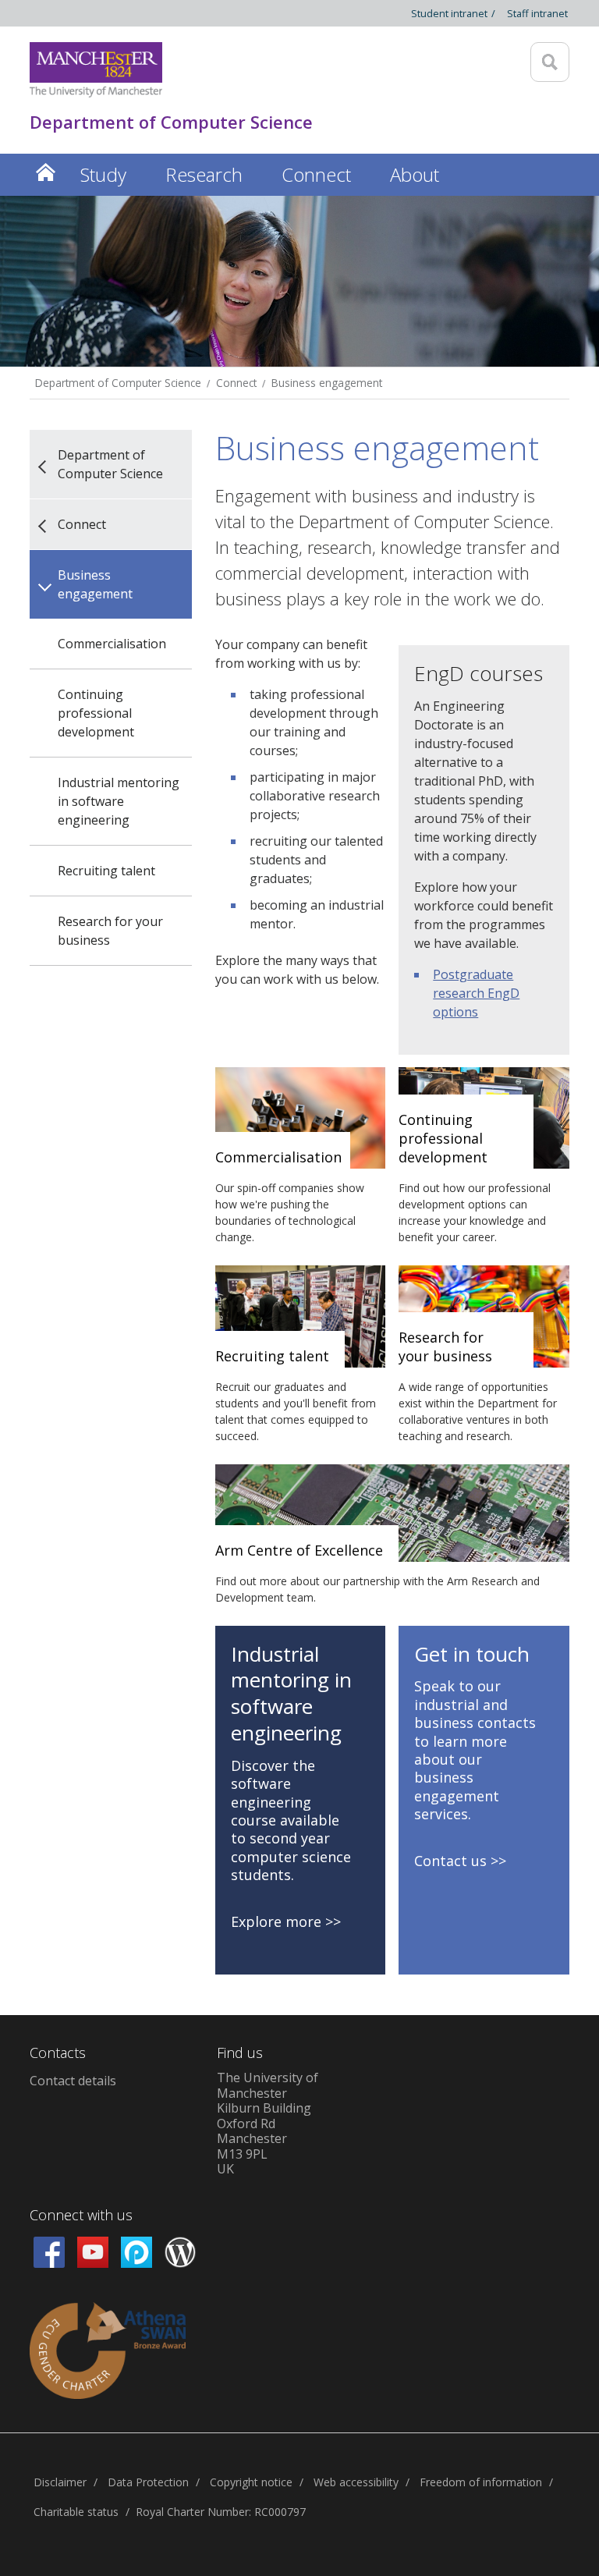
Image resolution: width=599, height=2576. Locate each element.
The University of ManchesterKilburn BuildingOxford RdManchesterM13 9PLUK (268, 2123)
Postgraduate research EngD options (476, 993)
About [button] (415, 174)
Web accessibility (356, 2482)
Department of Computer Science (118, 383)
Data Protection (148, 2482)
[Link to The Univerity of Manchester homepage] (96, 70)
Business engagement (327, 383)
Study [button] (103, 174)
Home (45, 172)
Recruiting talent (106, 871)
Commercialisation (112, 644)
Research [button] (204, 174)
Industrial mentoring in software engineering (119, 801)
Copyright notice (251, 2482)
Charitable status (76, 2512)
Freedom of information (481, 2482)
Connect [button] (316, 174)
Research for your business (110, 931)
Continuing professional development (96, 713)
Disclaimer (60, 2482)
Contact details (73, 2081)
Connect (236, 383)
